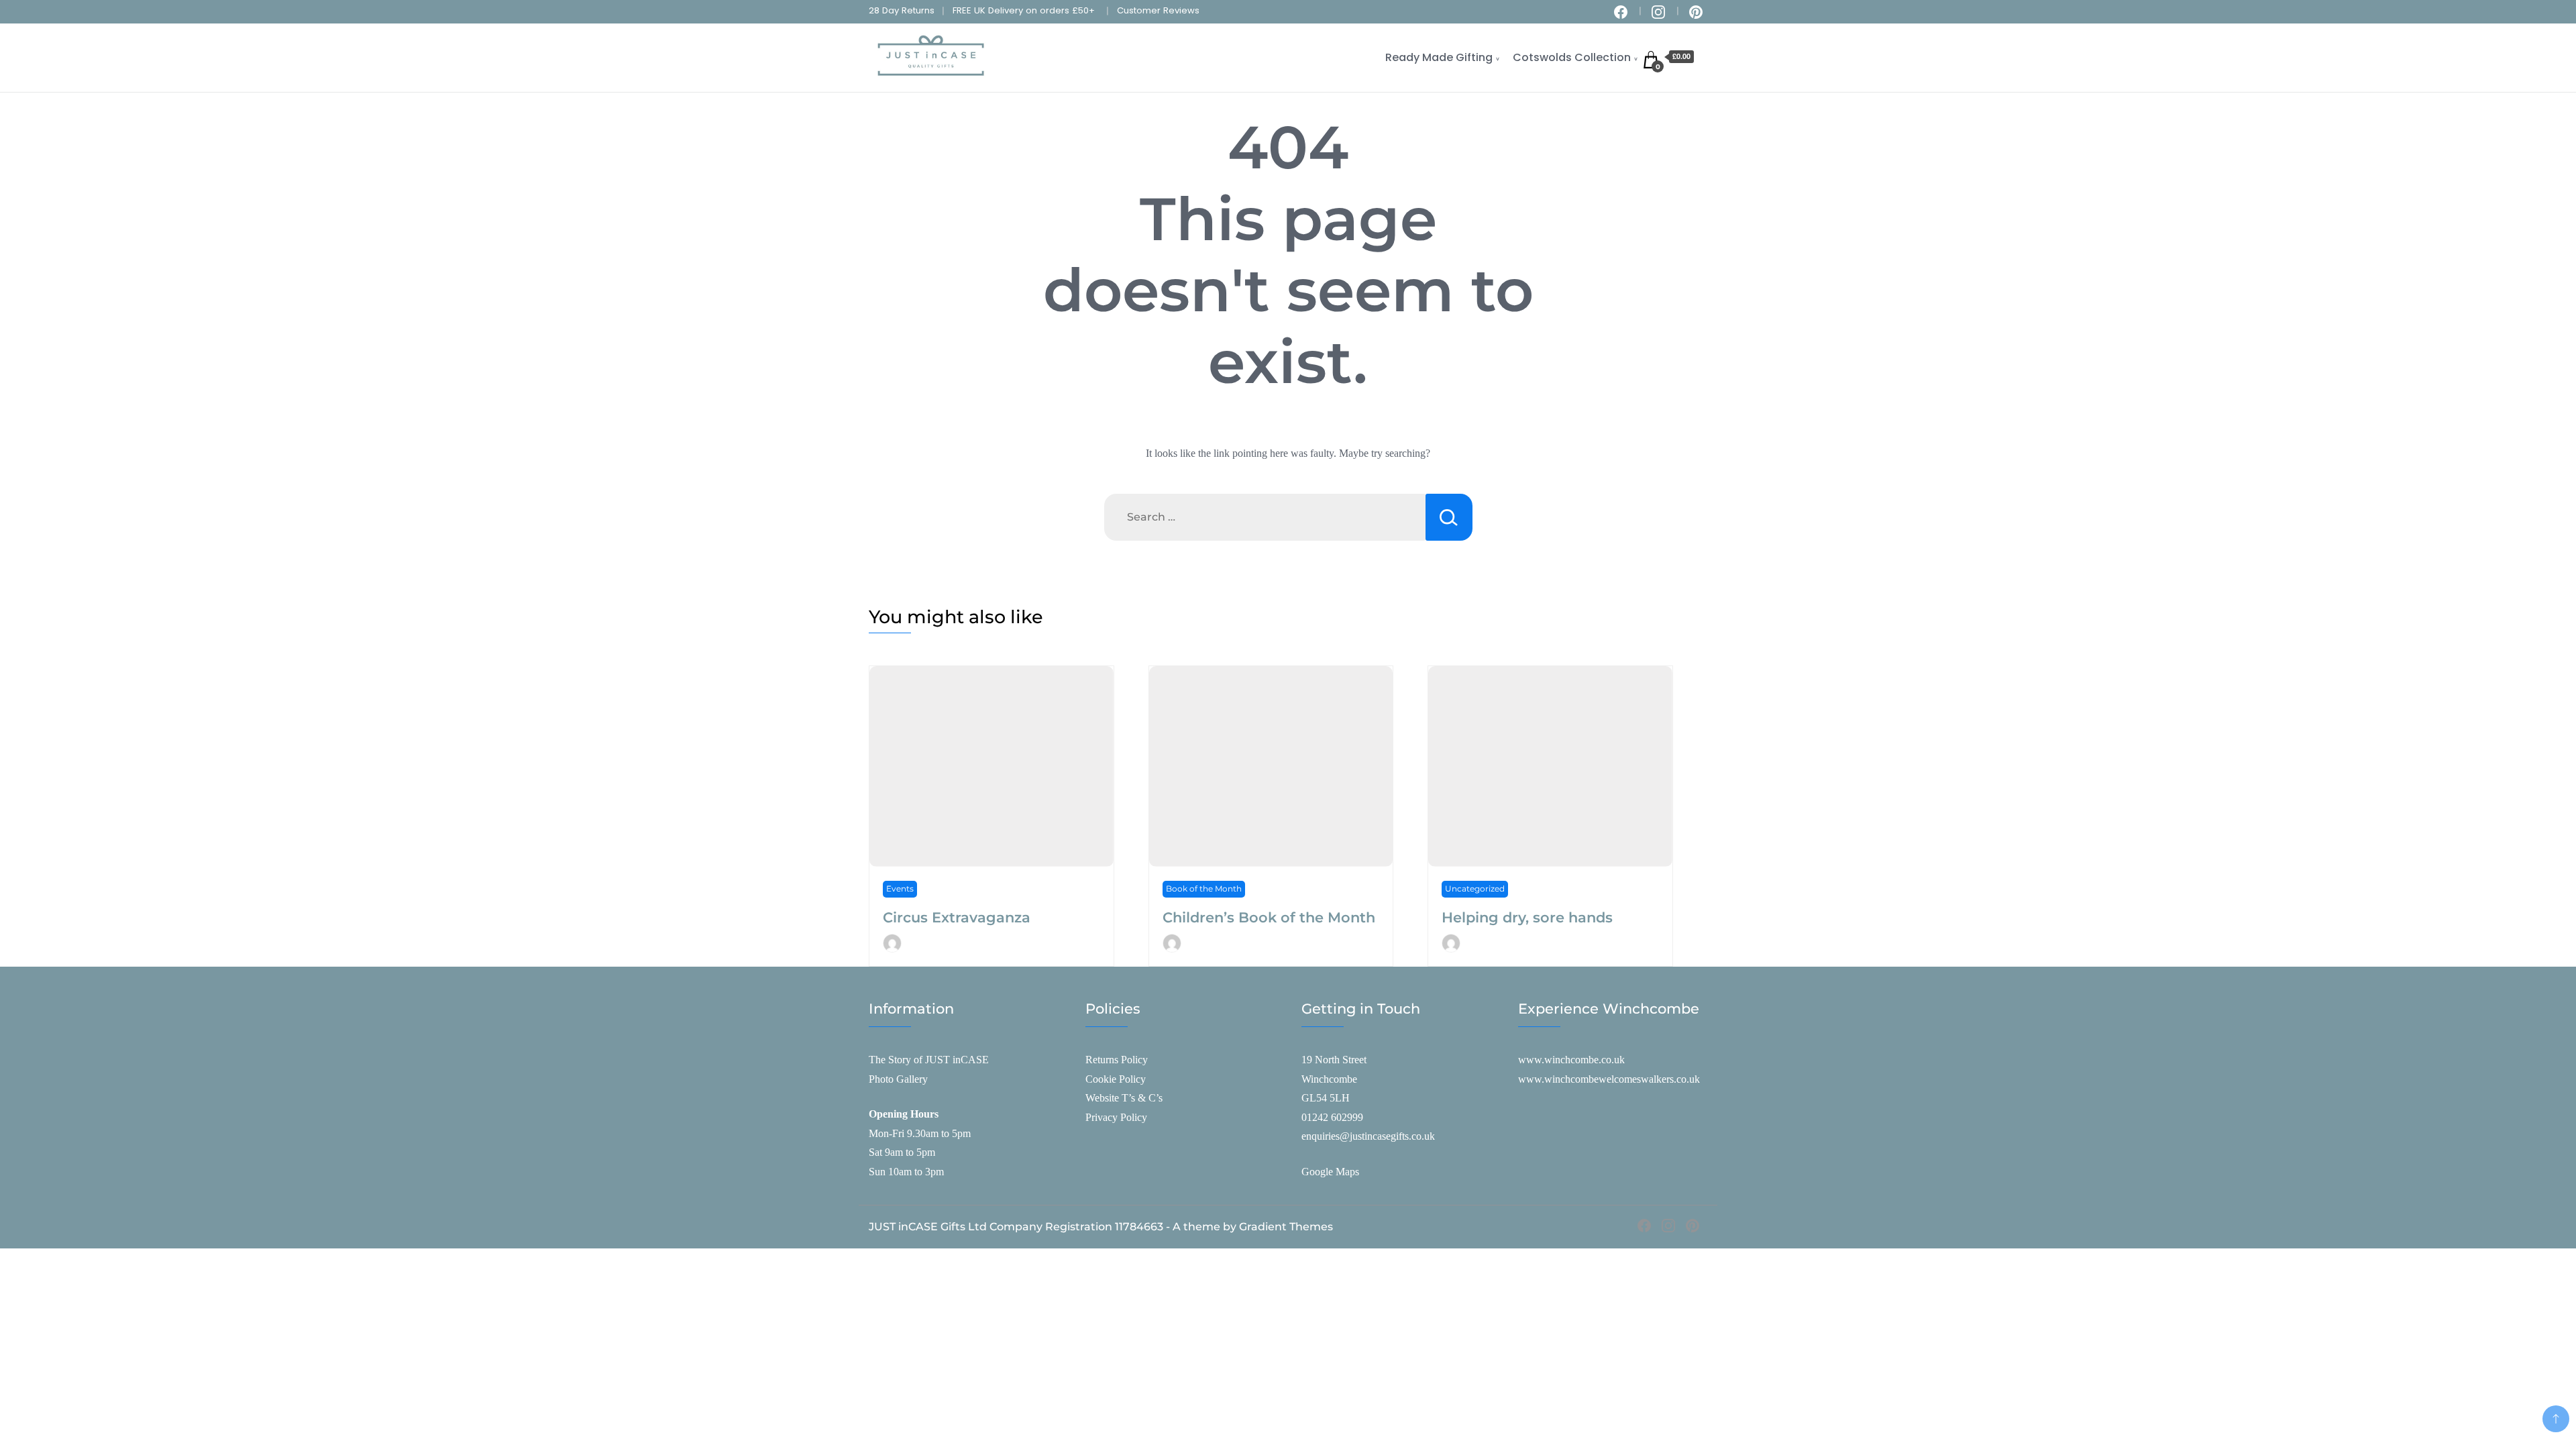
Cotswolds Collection (1572, 57)
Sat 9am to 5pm (902, 1152)
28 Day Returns (902, 10)
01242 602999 (1332, 1117)
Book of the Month (1204, 889)
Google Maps (1330, 1172)
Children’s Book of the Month (1269, 917)
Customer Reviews (1158, 10)
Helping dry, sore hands (1527, 917)
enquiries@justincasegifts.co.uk (1368, 1136)
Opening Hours (904, 1114)
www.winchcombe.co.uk (1571, 1060)
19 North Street (1334, 1060)
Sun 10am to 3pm (906, 1172)
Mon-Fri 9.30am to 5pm (920, 1133)
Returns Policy (1117, 1060)
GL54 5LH (1326, 1098)
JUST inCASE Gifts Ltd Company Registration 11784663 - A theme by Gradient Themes (1101, 1227)
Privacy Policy (1116, 1117)
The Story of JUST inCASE (929, 1060)
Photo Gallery (898, 1079)
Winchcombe (1329, 1079)
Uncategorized (1475, 889)
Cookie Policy (1116, 1079)
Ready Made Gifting (1439, 57)
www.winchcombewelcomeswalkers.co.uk (1609, 1079)
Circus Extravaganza (957, 917)
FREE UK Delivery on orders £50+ (1024, 10)
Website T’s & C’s (1124, 1098)
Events (900, 889)
